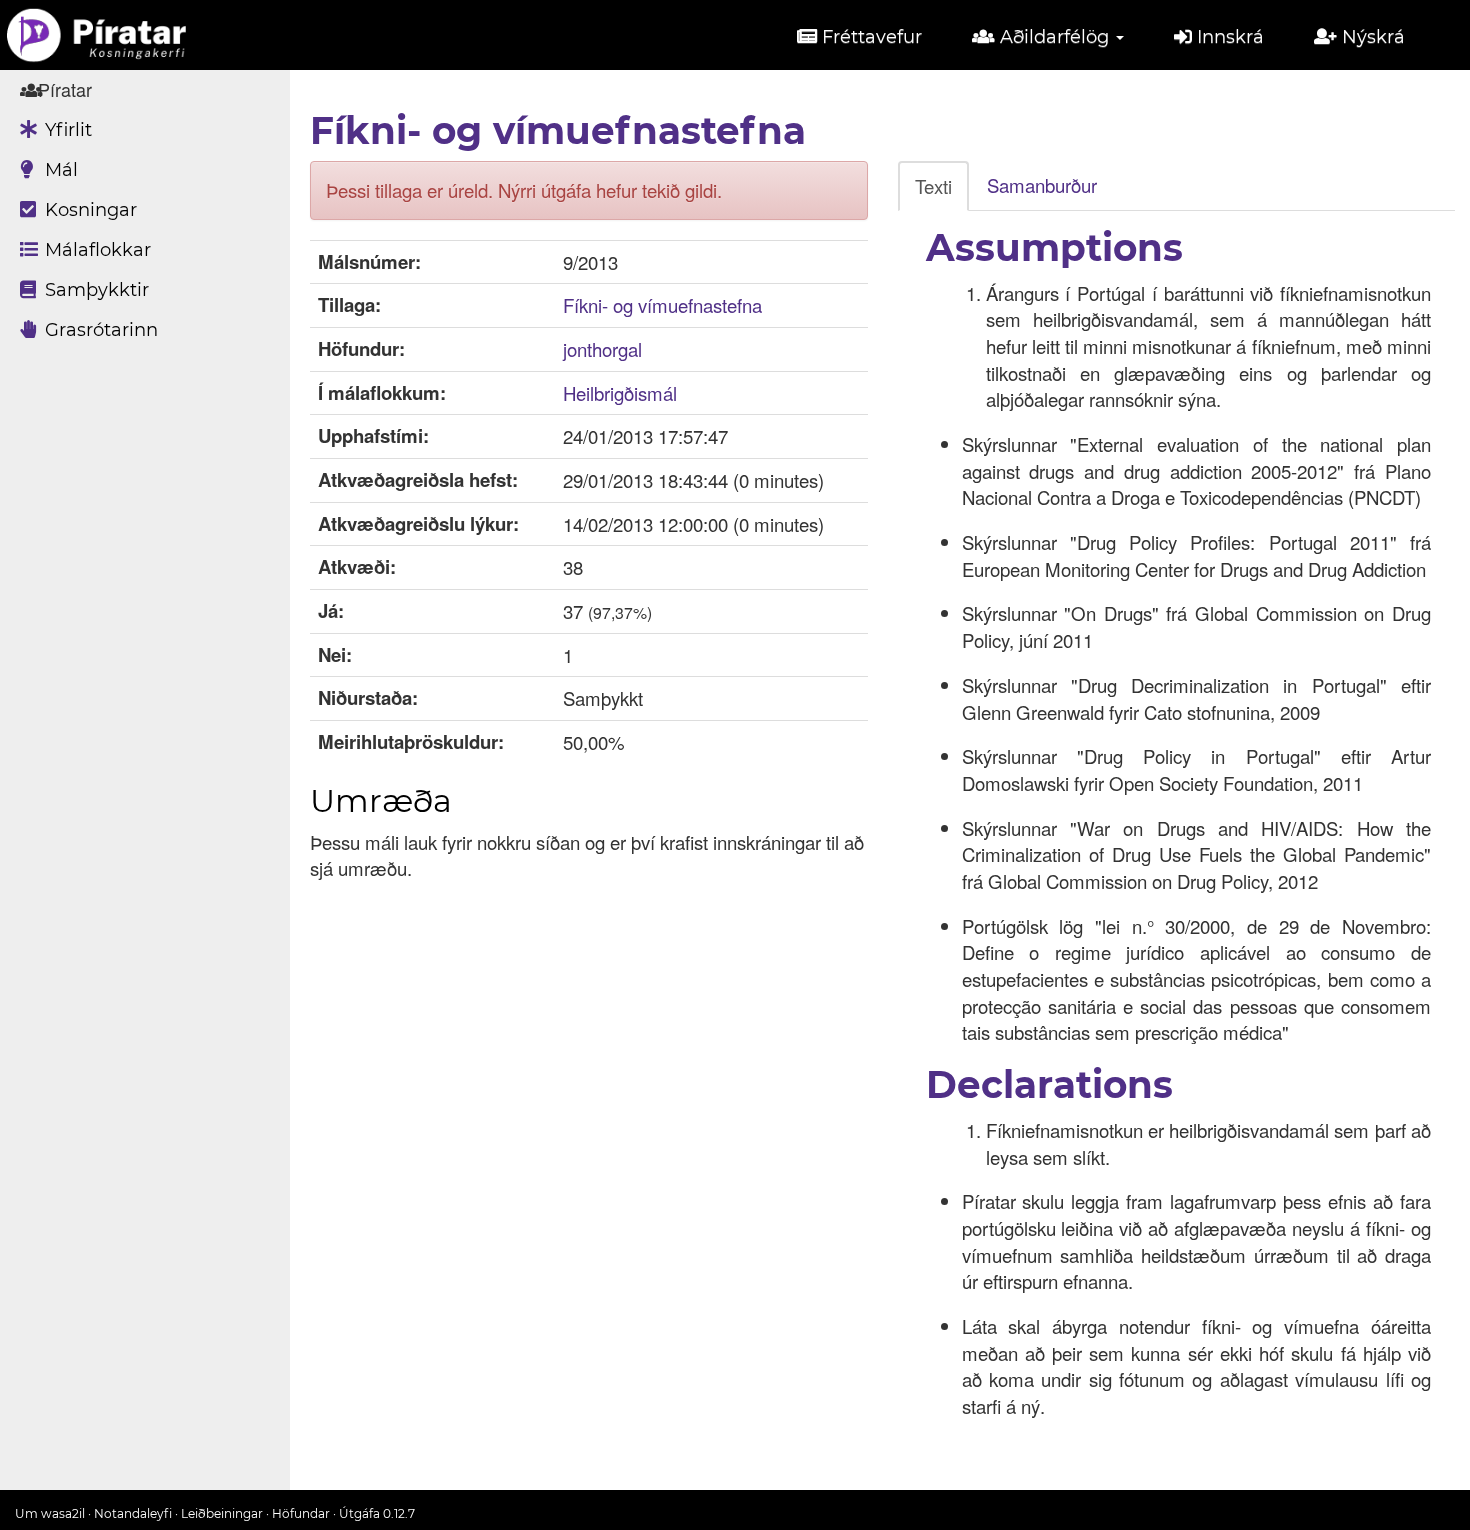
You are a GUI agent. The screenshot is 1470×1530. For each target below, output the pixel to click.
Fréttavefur (869, 37)
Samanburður (1042, 185)
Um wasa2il (50, 1513)
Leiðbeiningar (222, 1513)
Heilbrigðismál (620, 393)
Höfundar (301, 1513)
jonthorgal (602, 349)
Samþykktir (94, 290)
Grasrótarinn (99, 330)
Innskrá (1228, 37)
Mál (59, 170)
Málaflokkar (95, 250)
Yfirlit (66, 130)
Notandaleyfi (133, 1513)
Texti (933, 186)
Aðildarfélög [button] (1054, 37)
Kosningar (88, 210)
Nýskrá (1371, 37)
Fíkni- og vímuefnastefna (662, 305)
